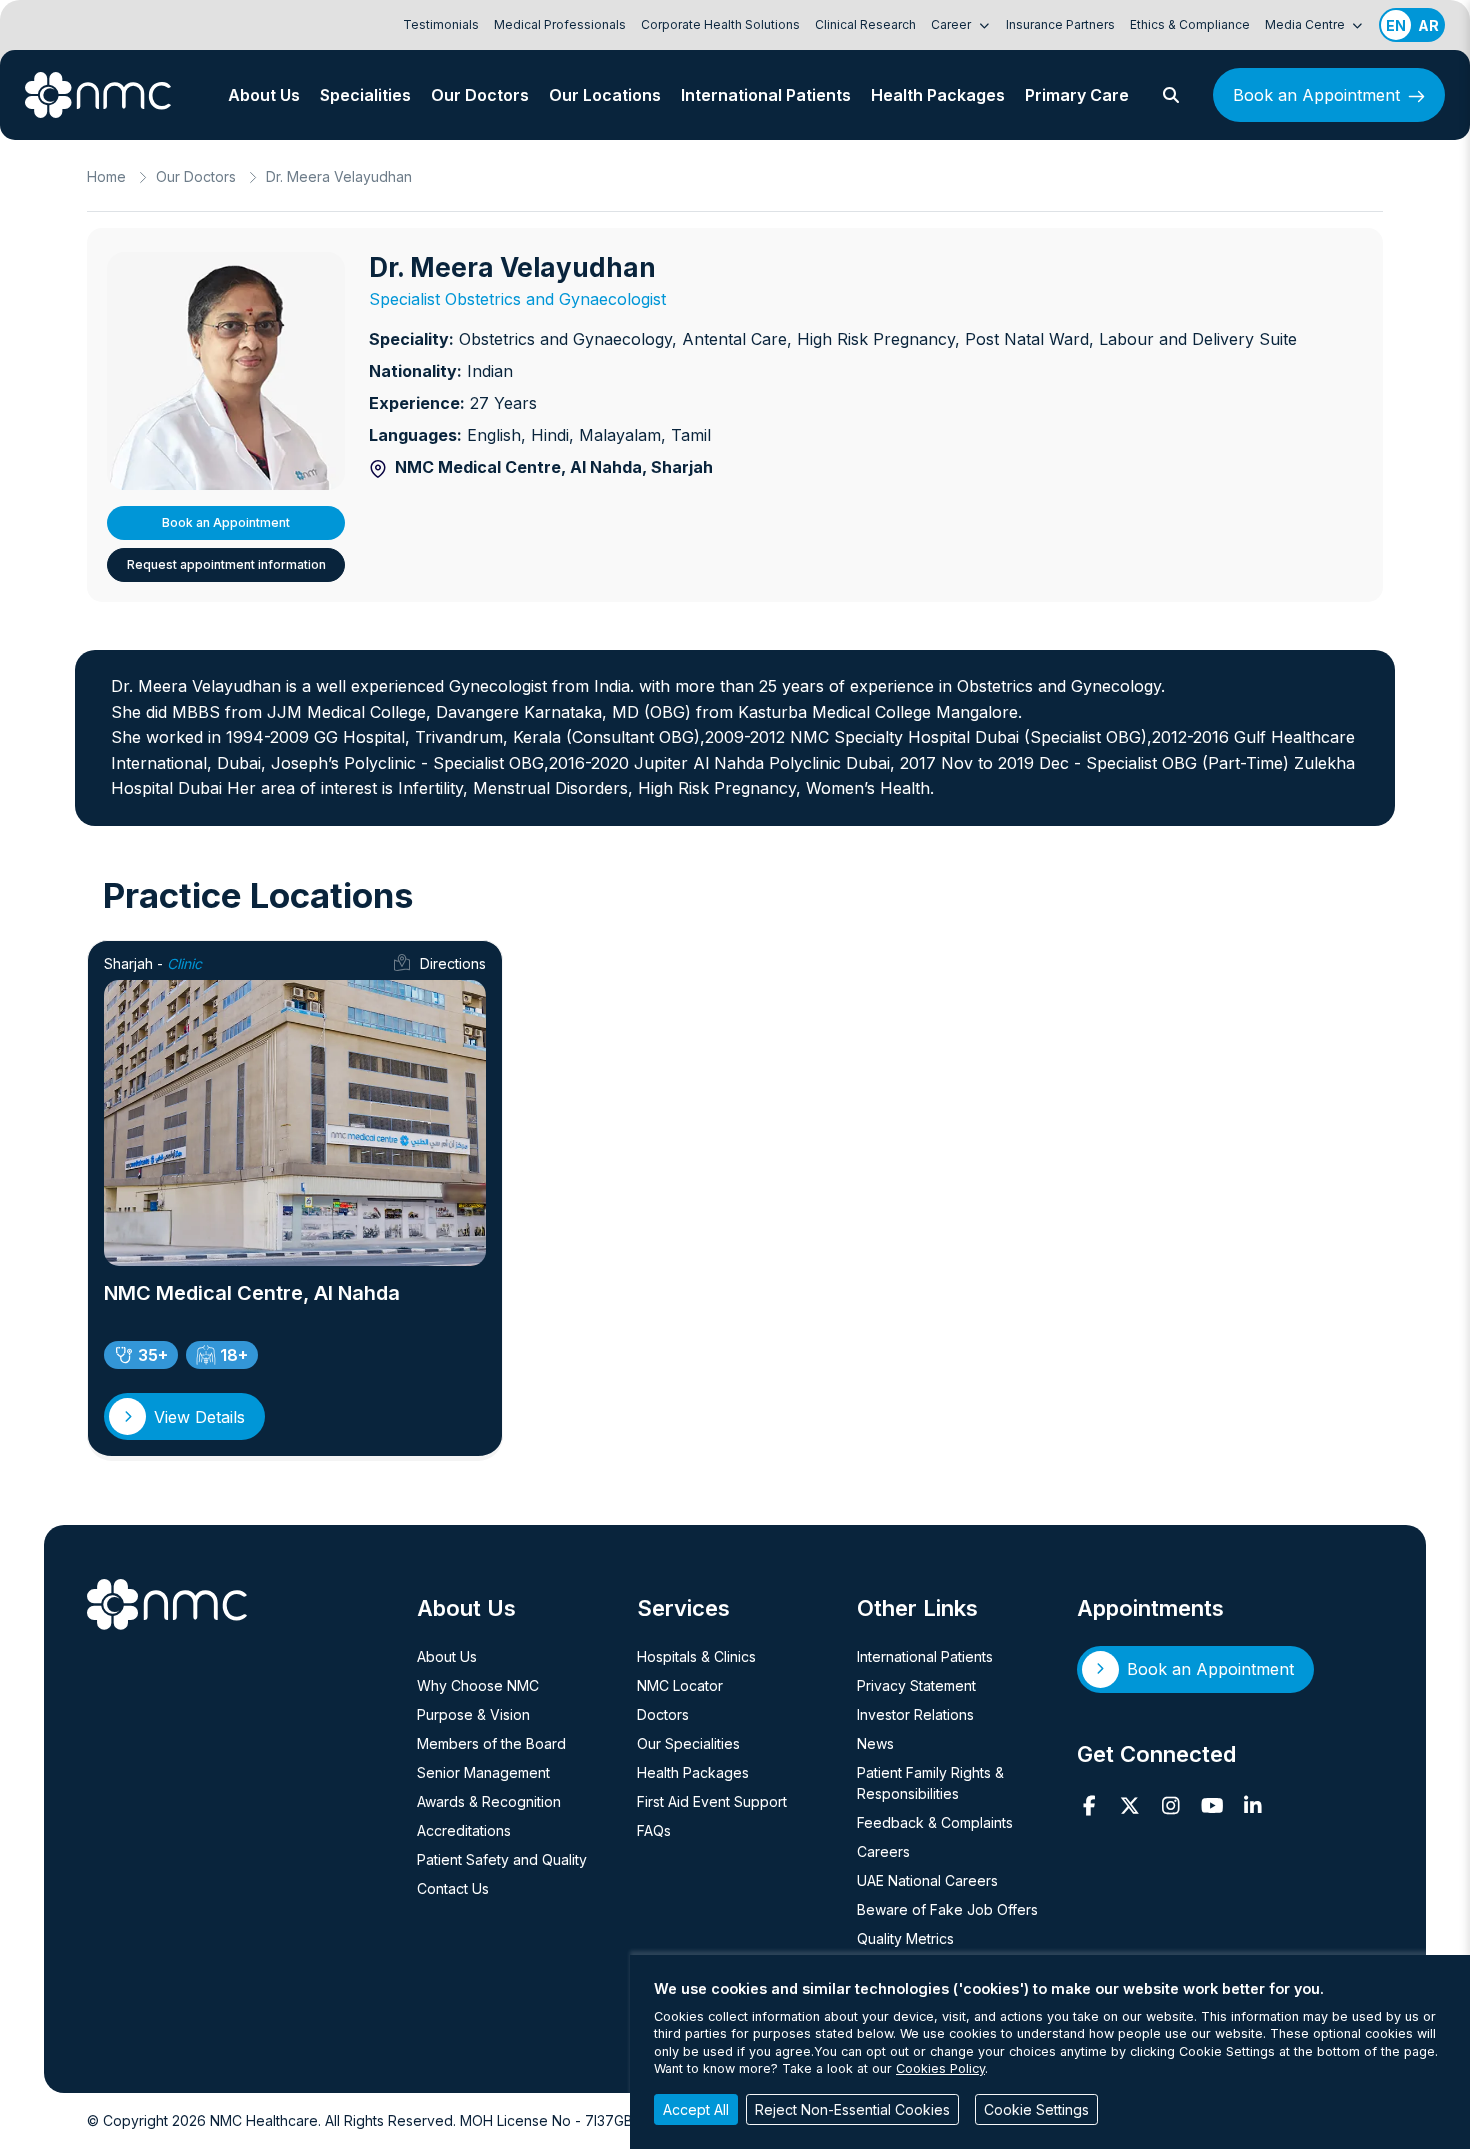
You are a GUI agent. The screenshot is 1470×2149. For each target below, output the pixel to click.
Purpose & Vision (473, 1714)
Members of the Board (491, 1743)
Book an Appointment (1316, 95)
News (875, 1743)
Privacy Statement (916, 1685)
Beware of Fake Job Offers (947, 1909)
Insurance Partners (1060, 24)
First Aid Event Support (712, 1801)
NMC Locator (680, 1685)
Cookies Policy (940, 2068)
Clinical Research (865, 24)
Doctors (663, 1714)
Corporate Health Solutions (720, 24)
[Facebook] (1089, 1806)
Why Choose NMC (478, 1685)
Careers (883, 1851)
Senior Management (483, 1772)
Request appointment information (226, 564)
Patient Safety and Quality (502, 1859)
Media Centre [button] (1306, 24)
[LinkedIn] (1253, 1806)
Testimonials (441, 24)
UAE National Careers (927, 1880)
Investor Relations (915, 1714)
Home (106, 176)
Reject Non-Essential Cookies (852, 2109)
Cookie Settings (1036, 2109)
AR (1428, 25)
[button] (1171, 95)
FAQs (654, 1830)
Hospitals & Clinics (696, 1656)
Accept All (696, 2109)
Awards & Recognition (489, 1801)
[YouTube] (1212, 1806)
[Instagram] (1171, 1806)
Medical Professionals (560, 24)
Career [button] (952, 24)
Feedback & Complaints (935, 1822)
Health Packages (938, 95)
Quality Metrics (905, 1938)
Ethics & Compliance (1190, 24)
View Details (199, 1417)
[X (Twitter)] (1130, 1806)
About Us (264, 95)
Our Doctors (480, 95)
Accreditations (464, 1830)
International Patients (766, 95)
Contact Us (453, 1888)
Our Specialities (688, 1743)
